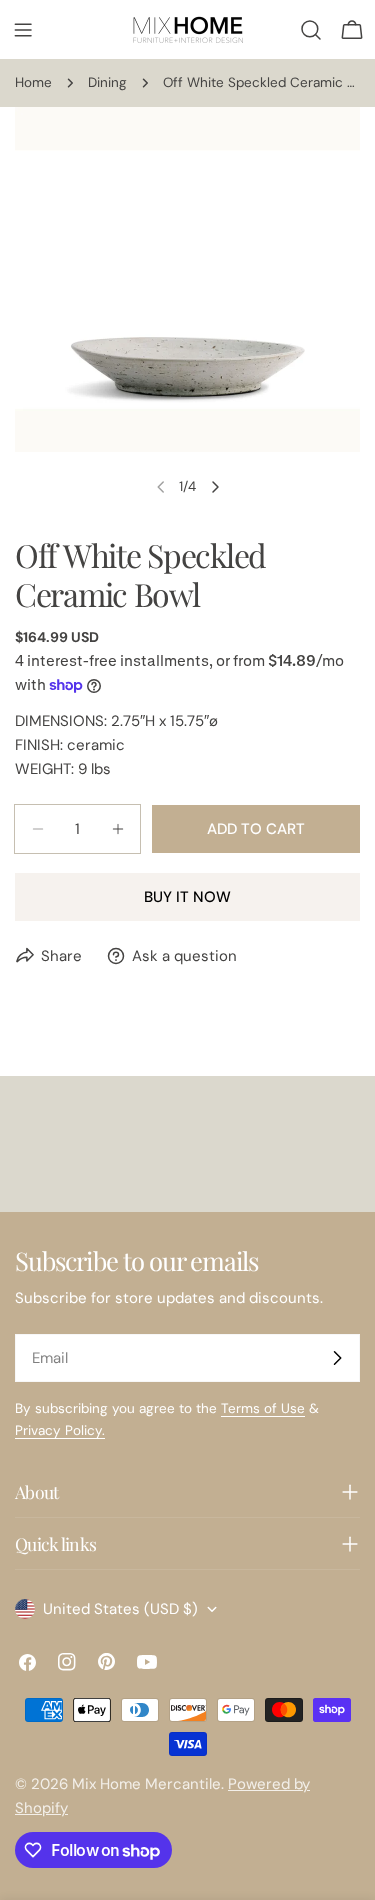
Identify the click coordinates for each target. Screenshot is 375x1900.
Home (33, 82)
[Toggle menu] (23, 30)
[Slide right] (215, 487)
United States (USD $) (120, 1609)
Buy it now (187, 897)
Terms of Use (263, 1408)
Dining (107, 82)
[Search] (311, 30)
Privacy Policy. (60, 1430)
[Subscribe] (337, 1358)
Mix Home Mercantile (146, 1784)
